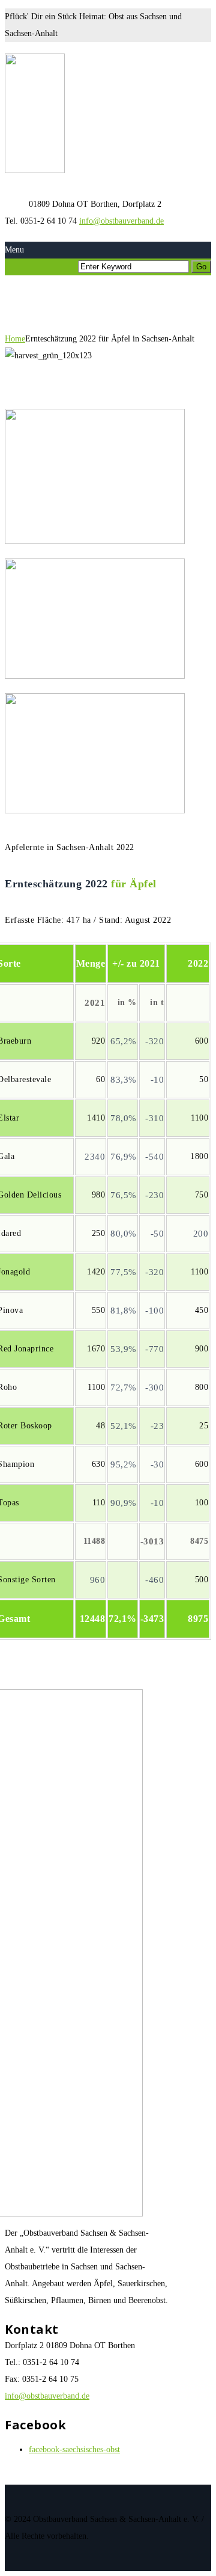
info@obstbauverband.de (121, 221)
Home (15, 339)
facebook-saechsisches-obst (74, 2449)
